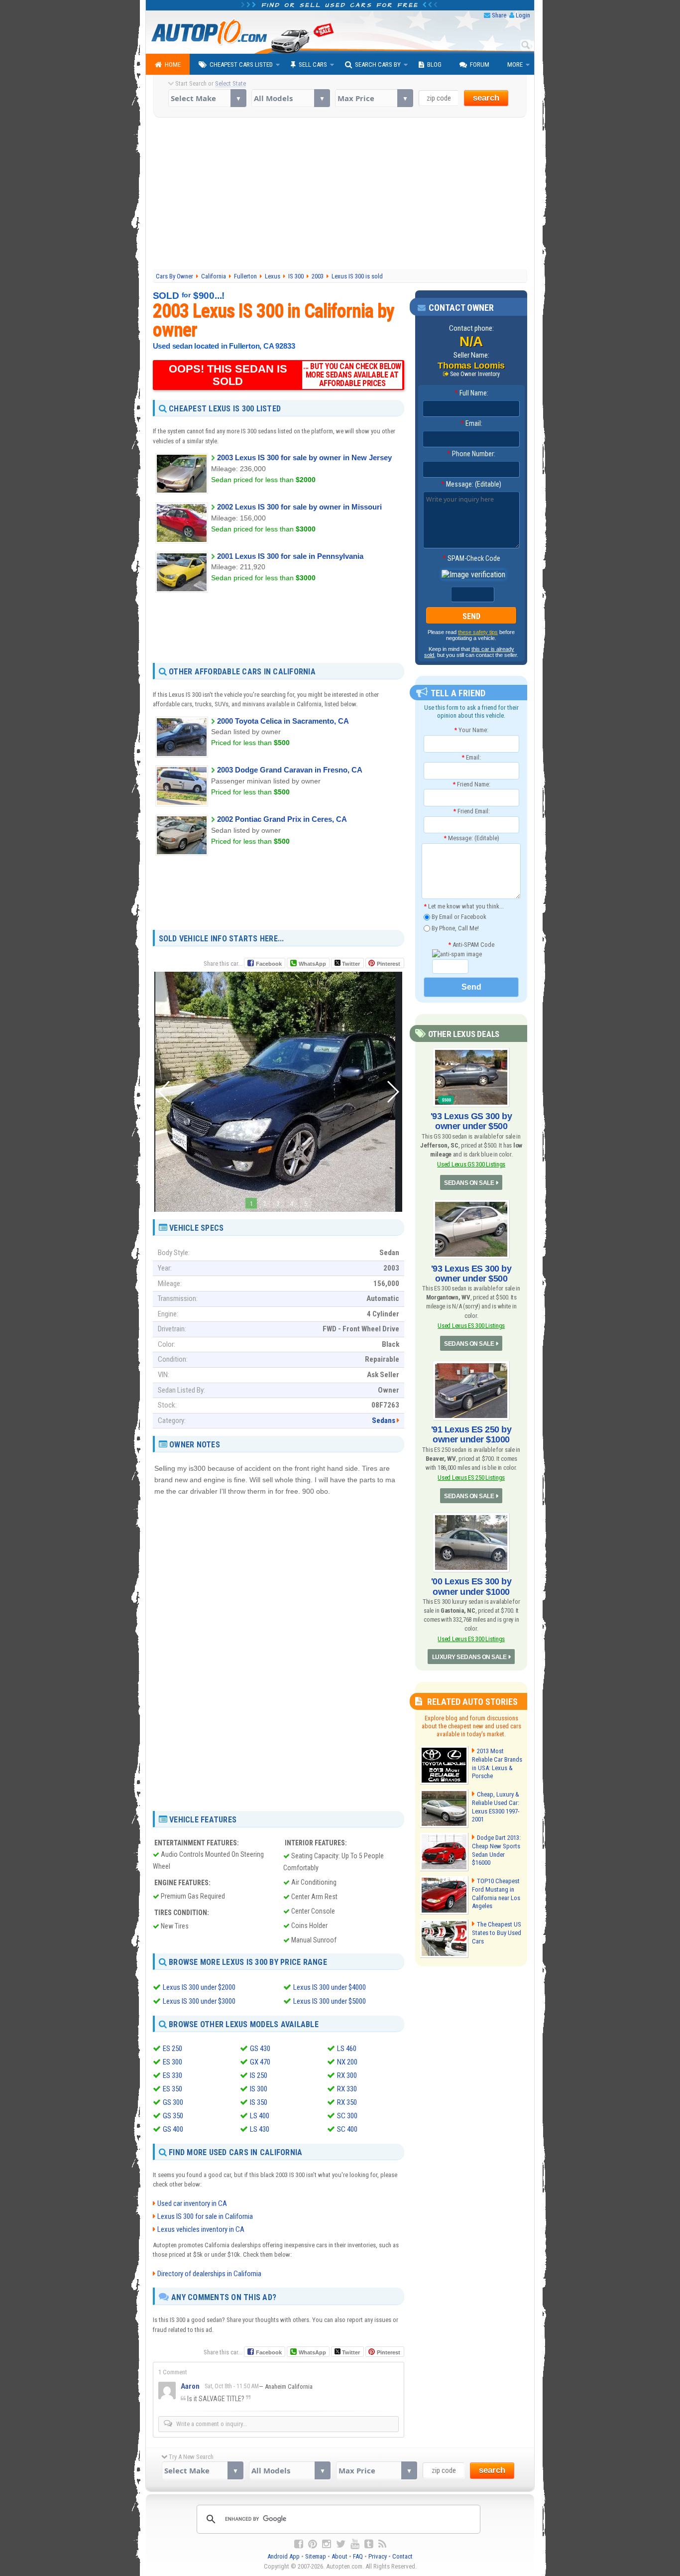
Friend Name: (471, 784)
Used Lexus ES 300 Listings (471, 1326)
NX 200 (347, 2062)
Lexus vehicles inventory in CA (201, 2229)
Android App (283, 2556)
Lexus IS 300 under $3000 (199, 2001)
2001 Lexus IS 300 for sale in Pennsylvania (290, 556)
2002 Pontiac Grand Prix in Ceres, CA (282, 819)
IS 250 (259, 2075)
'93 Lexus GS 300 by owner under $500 (471, 1121)
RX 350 (347, 2102)
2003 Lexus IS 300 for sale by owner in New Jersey (304, 457)
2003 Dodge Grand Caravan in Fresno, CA (290, 770)
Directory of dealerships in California (209, 2274)
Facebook (269, 964)
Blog (434, 64)
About (340, 2556)
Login (523, 15)
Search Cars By (378, 64)
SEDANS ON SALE (469, 1183)
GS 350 (173, 2116)
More (515, 64)
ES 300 (172, 2062)
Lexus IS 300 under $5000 (330, 2001)
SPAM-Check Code (471, 558)
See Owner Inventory (475, 374)
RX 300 (347, 2075)
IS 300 (259, 2089)
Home (173, 64)
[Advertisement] (340, 195)
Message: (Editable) (471, 484)
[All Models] (290, 98)
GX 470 (260, 2062)
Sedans (384, 1420)
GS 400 (173, 2129)
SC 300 (347, 2116)
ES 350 (172, 2089)
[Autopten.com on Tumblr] (369, 2544)
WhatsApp (312, 964)
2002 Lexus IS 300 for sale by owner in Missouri (299, 507)
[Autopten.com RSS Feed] (382, 2544)
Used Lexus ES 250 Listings (471, 1478)
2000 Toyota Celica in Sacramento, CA (283, 721)
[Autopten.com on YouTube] (355, 2544)
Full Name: (471, 393)
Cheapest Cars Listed (241, 64)
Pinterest (389, 964)
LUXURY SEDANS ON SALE (469, 1657)
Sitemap (316, 2556)
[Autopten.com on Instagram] (327, 2544)
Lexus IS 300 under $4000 (330, 1987)
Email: (471, 423)
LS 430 (260, 2129)
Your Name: (471, 730)
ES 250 (172, 2049)
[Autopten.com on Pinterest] (313, 2544)
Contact (402, 2556)
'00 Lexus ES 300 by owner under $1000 (471, 1586)
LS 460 (347, 2049)
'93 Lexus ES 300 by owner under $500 (471, 1274)
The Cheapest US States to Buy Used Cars (497, 1933)
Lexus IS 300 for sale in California (205, 2216)
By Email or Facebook (458, 917)
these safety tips (478, 632)
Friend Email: (471, 811)
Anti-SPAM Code (471, 945)
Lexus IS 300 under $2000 (199, 1987)
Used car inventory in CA (192, 2203)
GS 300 (173, 2102)
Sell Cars (313, 64)
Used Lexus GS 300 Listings (471, 1164)
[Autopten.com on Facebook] (299, 2544)
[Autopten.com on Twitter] (341, 2544)
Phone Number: (471, 454)
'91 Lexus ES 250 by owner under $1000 (471, 1434)
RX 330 (347, 2089)
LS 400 (260, 2116)
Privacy (378, 2556)
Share (499, 15)
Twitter (350, 964)
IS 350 (259, 2102)
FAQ (358, 2556)
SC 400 (347, 2129)
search (486, 98)
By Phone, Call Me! (454, 928)
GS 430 (260, 2049)
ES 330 (172, 2075)
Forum (480, 64)
